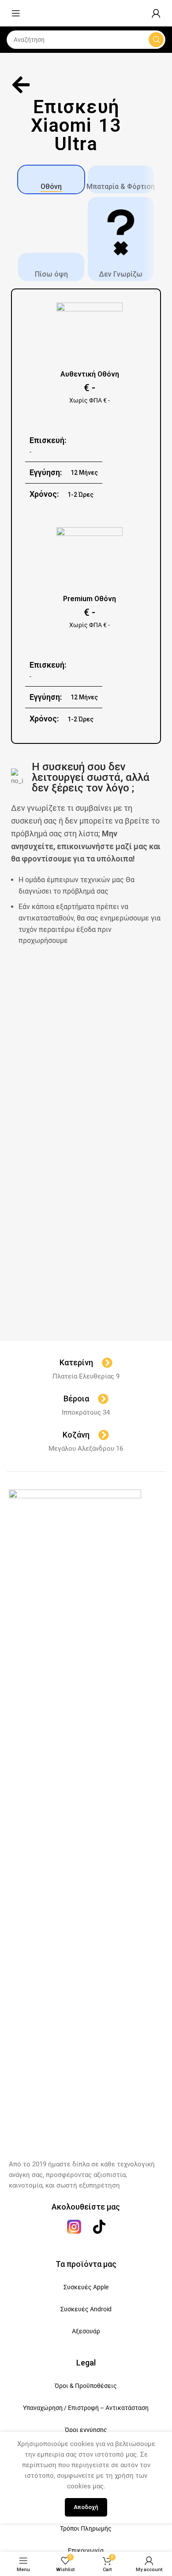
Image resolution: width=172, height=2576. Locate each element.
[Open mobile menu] (16, 13)
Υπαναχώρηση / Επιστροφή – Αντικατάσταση (86, 2408)
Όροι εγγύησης (86, 2430)
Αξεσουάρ (86, 2331)
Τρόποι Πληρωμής (86, 2528)
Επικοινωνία (86, 2550)
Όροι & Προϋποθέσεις (86, 2386)
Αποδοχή (86, 2507)
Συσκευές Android (86, 2309)
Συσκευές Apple (86, 2287)
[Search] (156, 40)
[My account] (156, 13)
